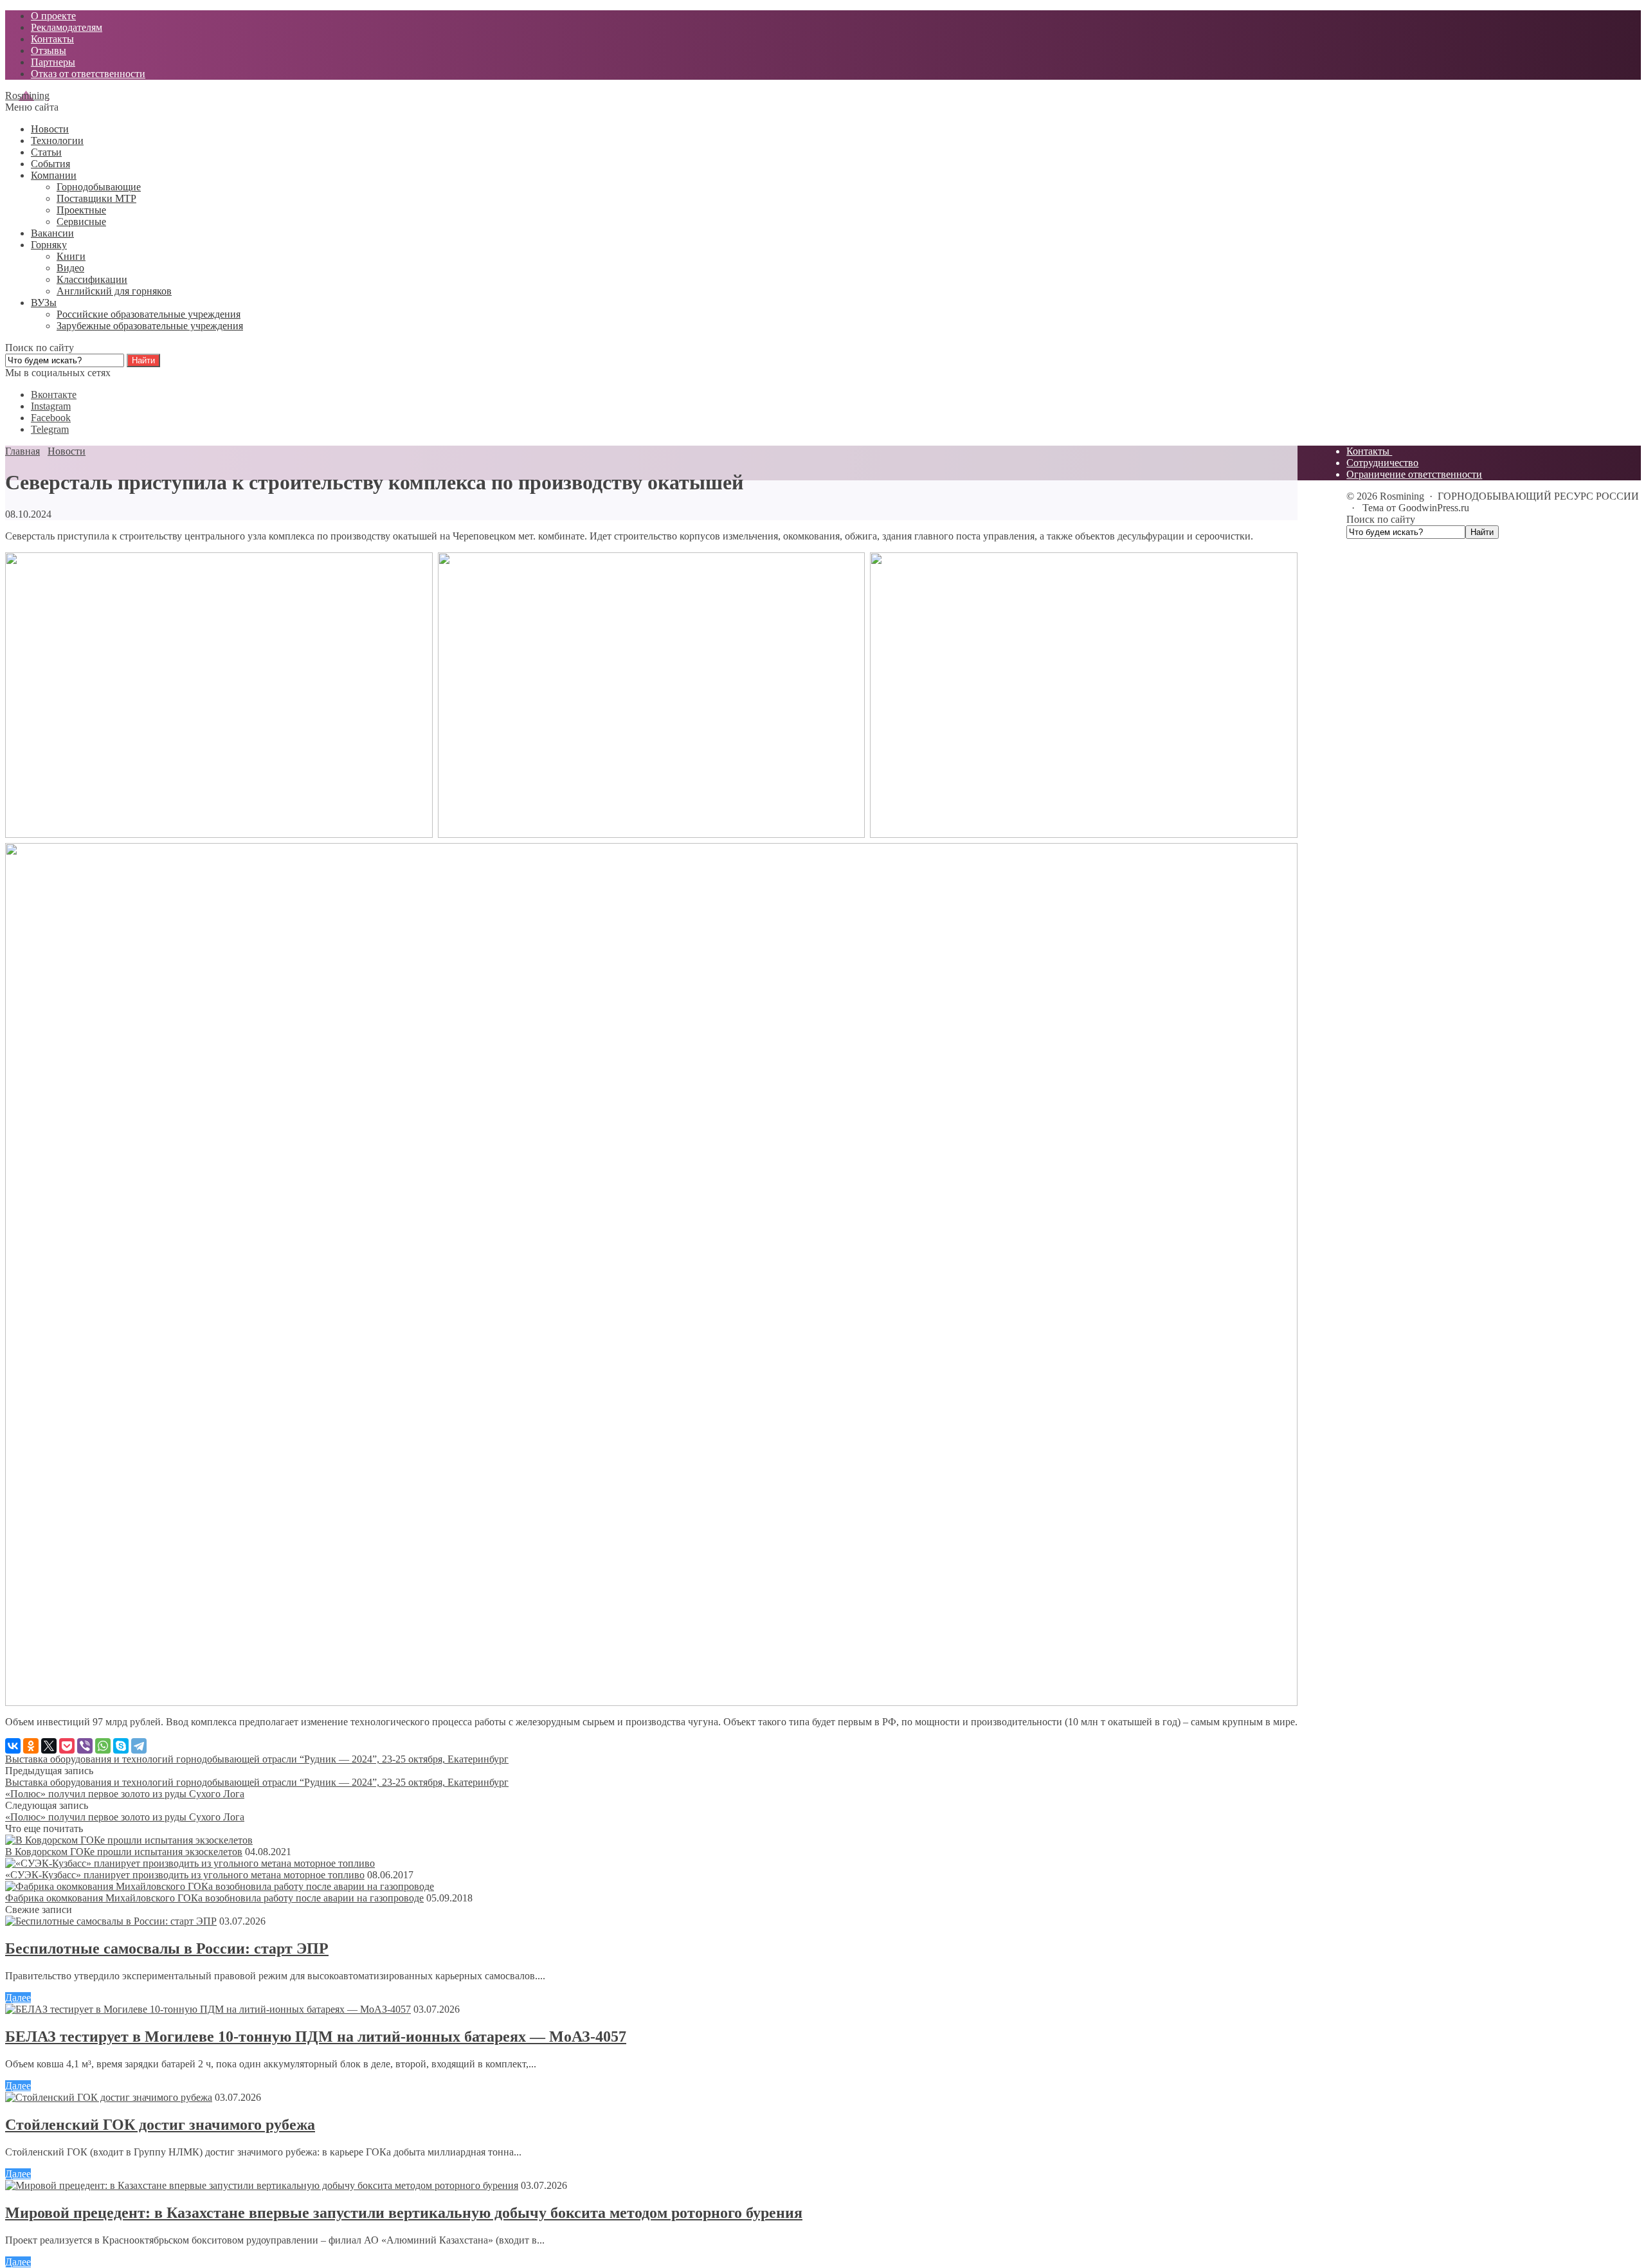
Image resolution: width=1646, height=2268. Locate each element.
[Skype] (121, 1746)
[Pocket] (67, 1746)
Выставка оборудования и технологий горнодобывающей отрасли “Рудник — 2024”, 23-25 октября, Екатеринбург (257, 1759)
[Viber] (85, 1746)
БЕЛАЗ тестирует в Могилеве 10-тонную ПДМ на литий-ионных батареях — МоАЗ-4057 (316, 2037)
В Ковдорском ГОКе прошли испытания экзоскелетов (124, 1852)
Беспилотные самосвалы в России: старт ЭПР (167, 1948)
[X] (49, 1746)
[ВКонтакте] (13, 1746)
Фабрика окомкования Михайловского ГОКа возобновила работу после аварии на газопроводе (214, 1898)
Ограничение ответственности (1414, 474)
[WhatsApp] (103, 1746)
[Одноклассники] (31, 1746)
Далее (18, 1998)
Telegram (50, 429)
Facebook (51, 418)
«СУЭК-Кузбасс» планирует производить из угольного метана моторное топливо (185, 1875)
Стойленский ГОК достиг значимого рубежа (160, 2125)
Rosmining (27, 95)
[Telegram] (139, 1746)
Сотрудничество (1382, 463)
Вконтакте (54, 395)
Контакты (1369, 451)
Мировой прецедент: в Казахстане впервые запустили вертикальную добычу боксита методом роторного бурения (404, 2213)
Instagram (51, 406)
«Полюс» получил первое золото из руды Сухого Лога (125, 1794)
